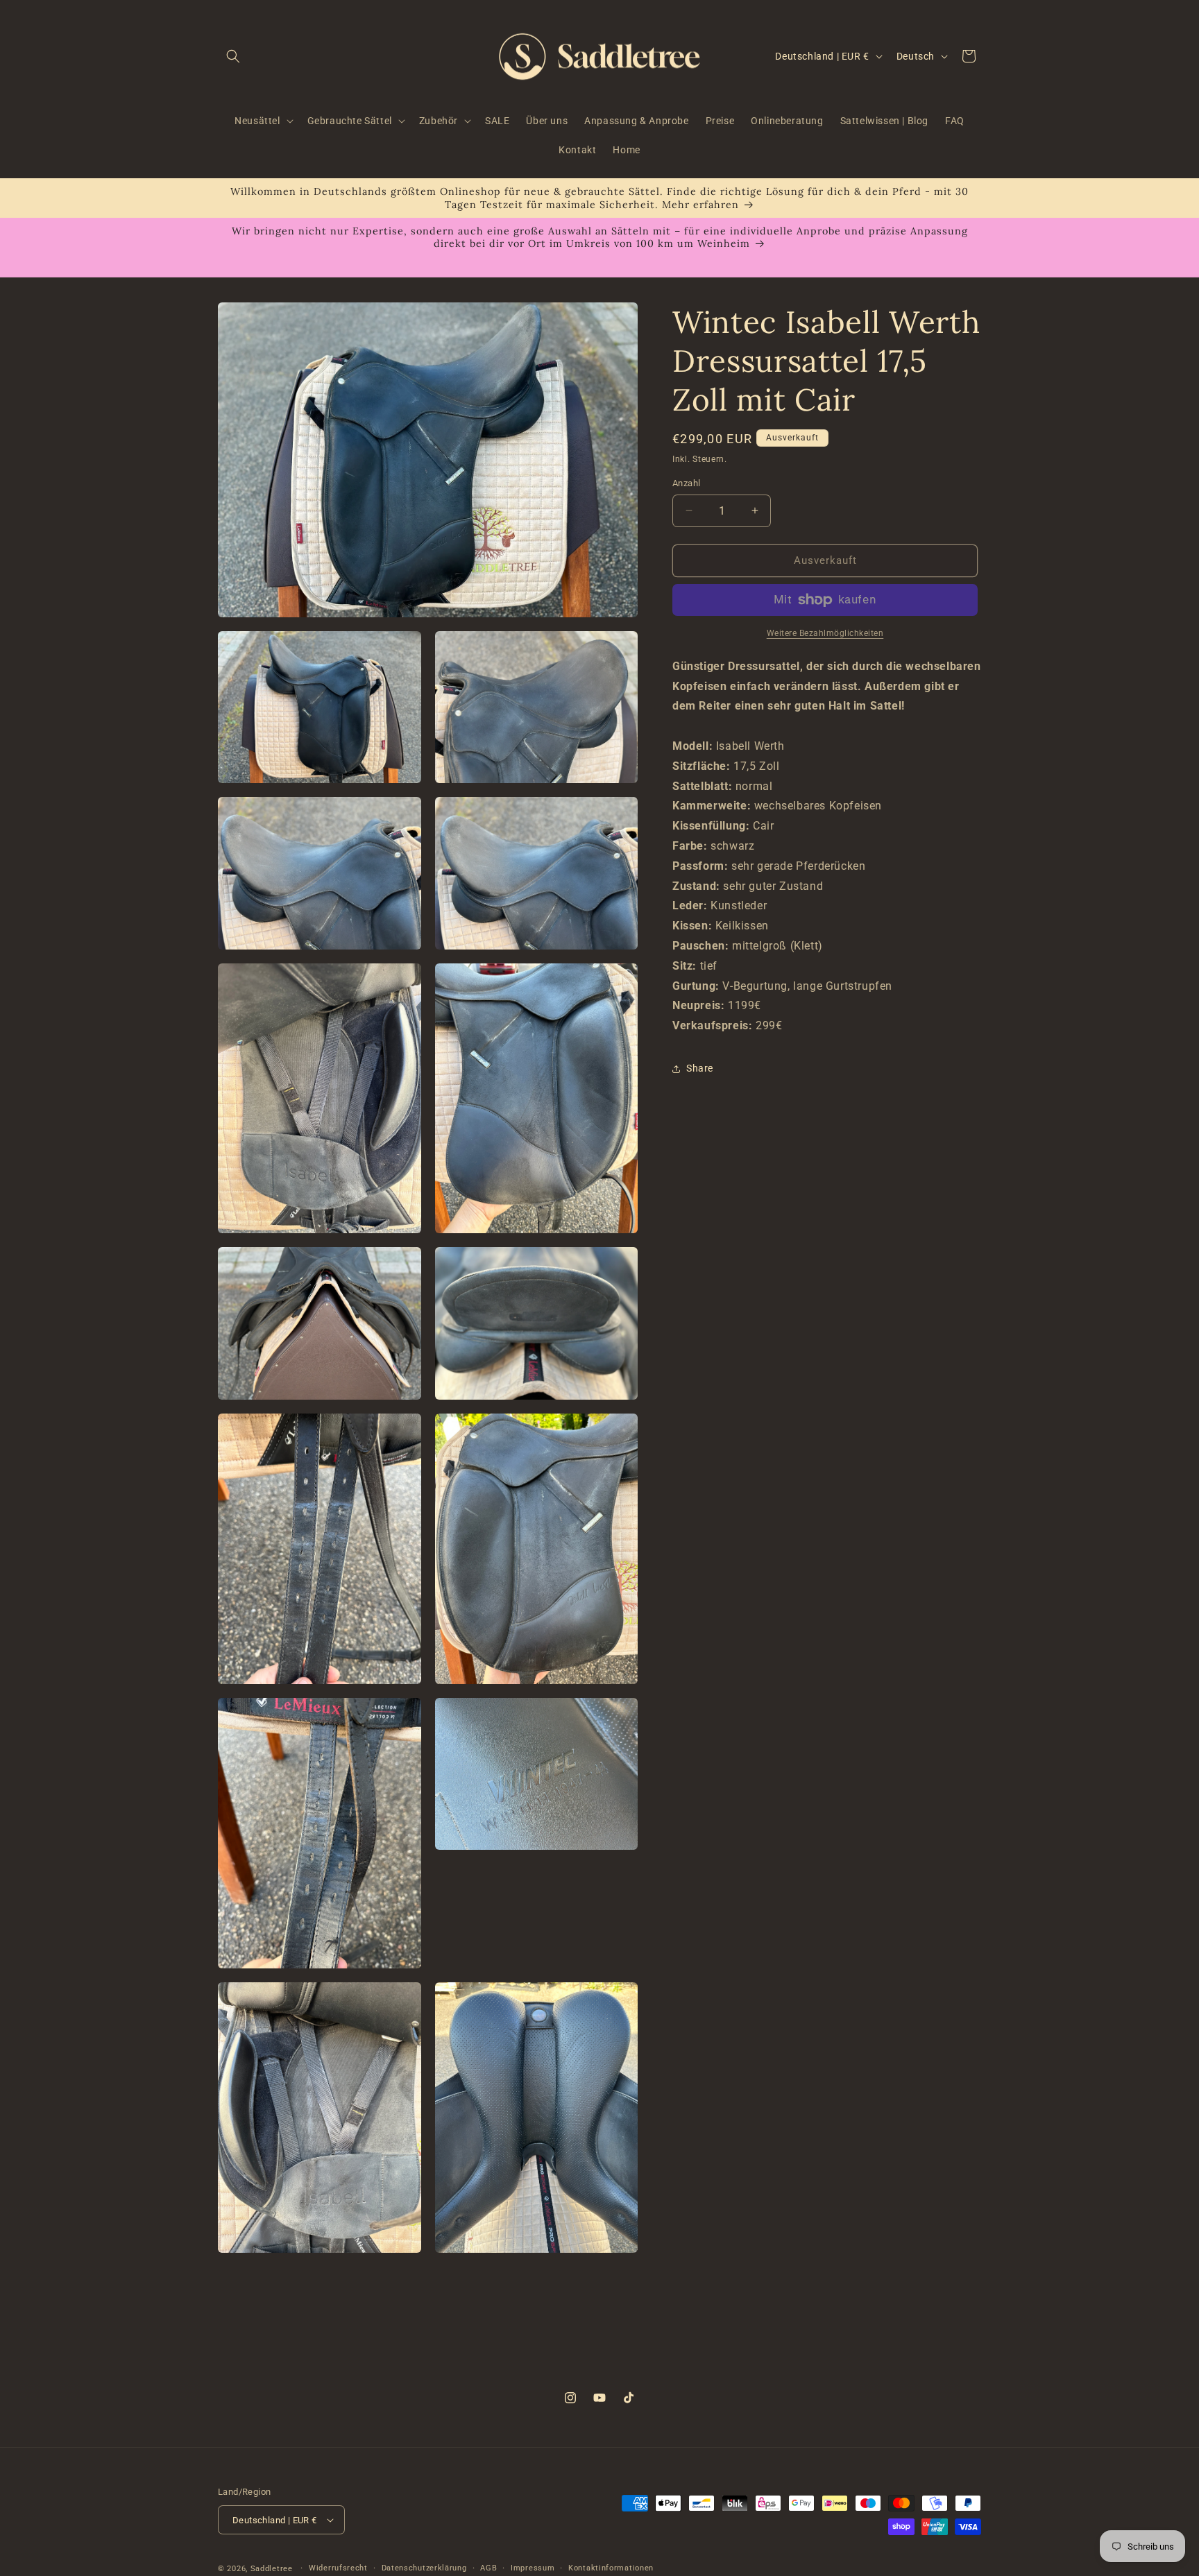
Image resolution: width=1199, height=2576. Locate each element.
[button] (233, 56)
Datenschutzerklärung (424, 2568)
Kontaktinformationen (611, 2568)
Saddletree (272, 2569)
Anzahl (686, 483)
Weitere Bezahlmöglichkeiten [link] (825, 633)
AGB (488, 2568)
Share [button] (700, 1068)
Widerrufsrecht (338, 2568)
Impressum (533, 2568)
